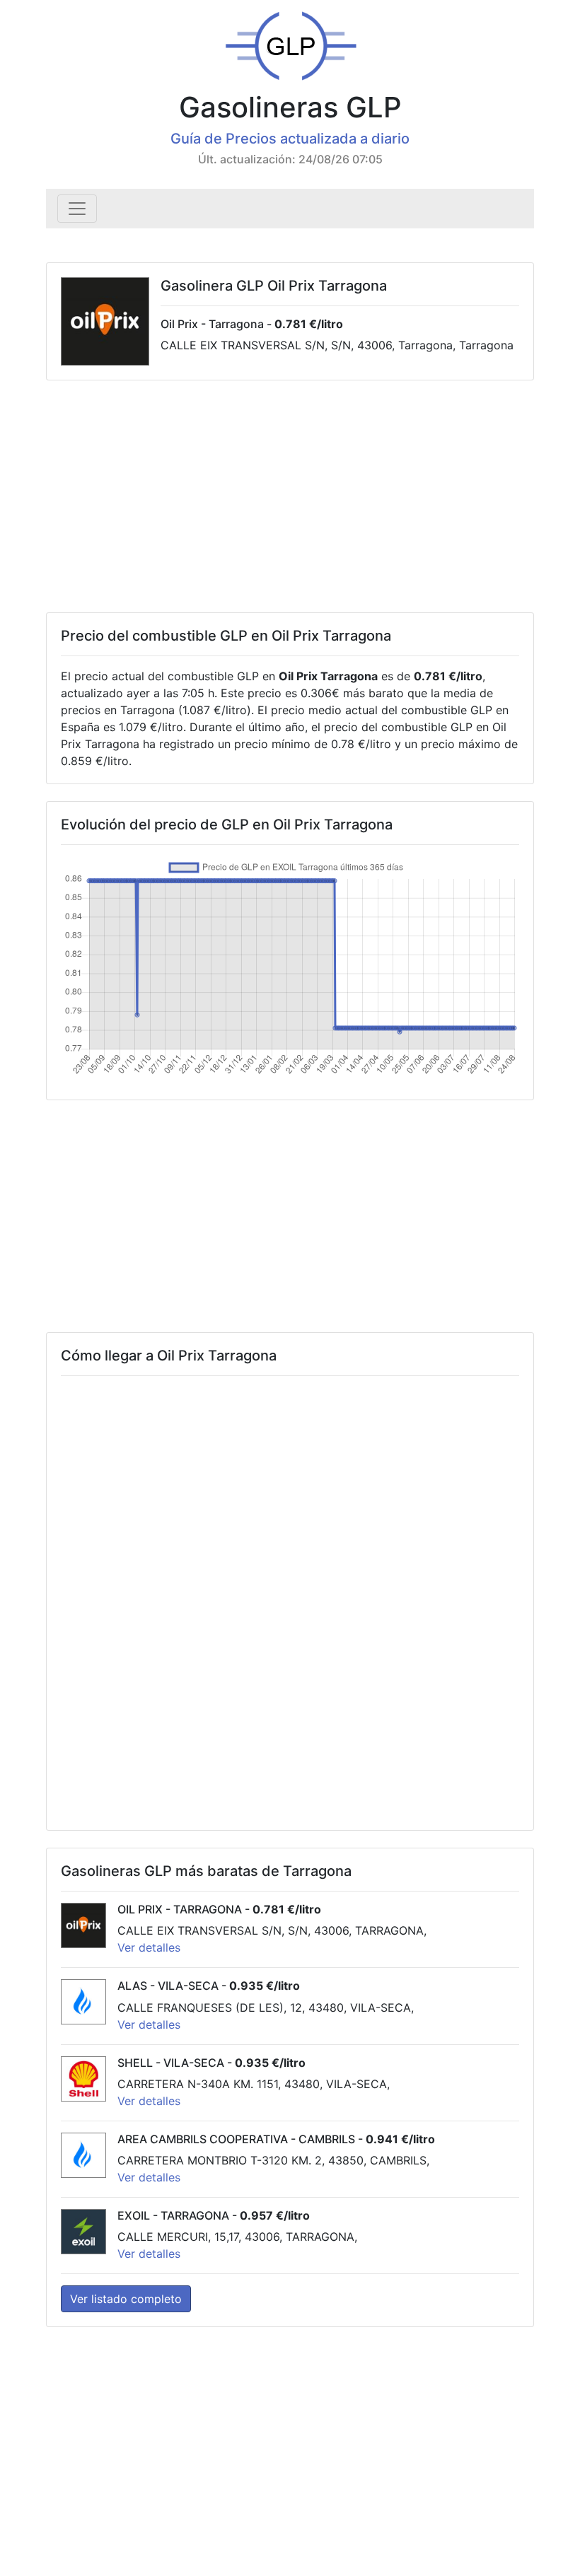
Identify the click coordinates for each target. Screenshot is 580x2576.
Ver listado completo (126, 2299)
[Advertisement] (290, 496)
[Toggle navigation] (77, 209)
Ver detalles (149, 1947)
